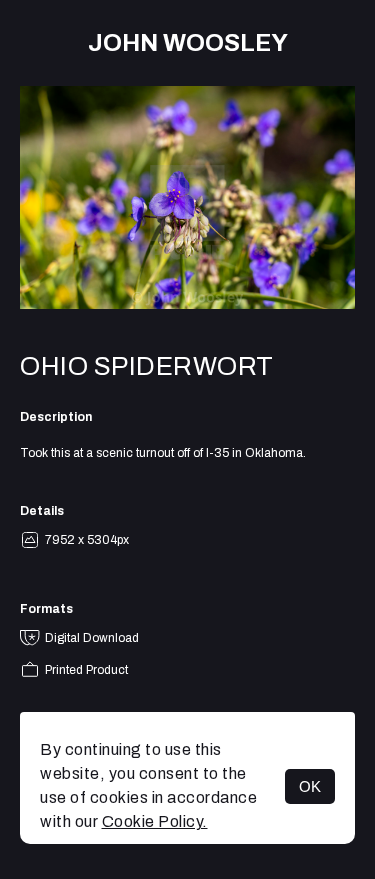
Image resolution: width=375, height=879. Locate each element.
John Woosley (188, 43)
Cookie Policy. (155, 821)
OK (310, 786)
